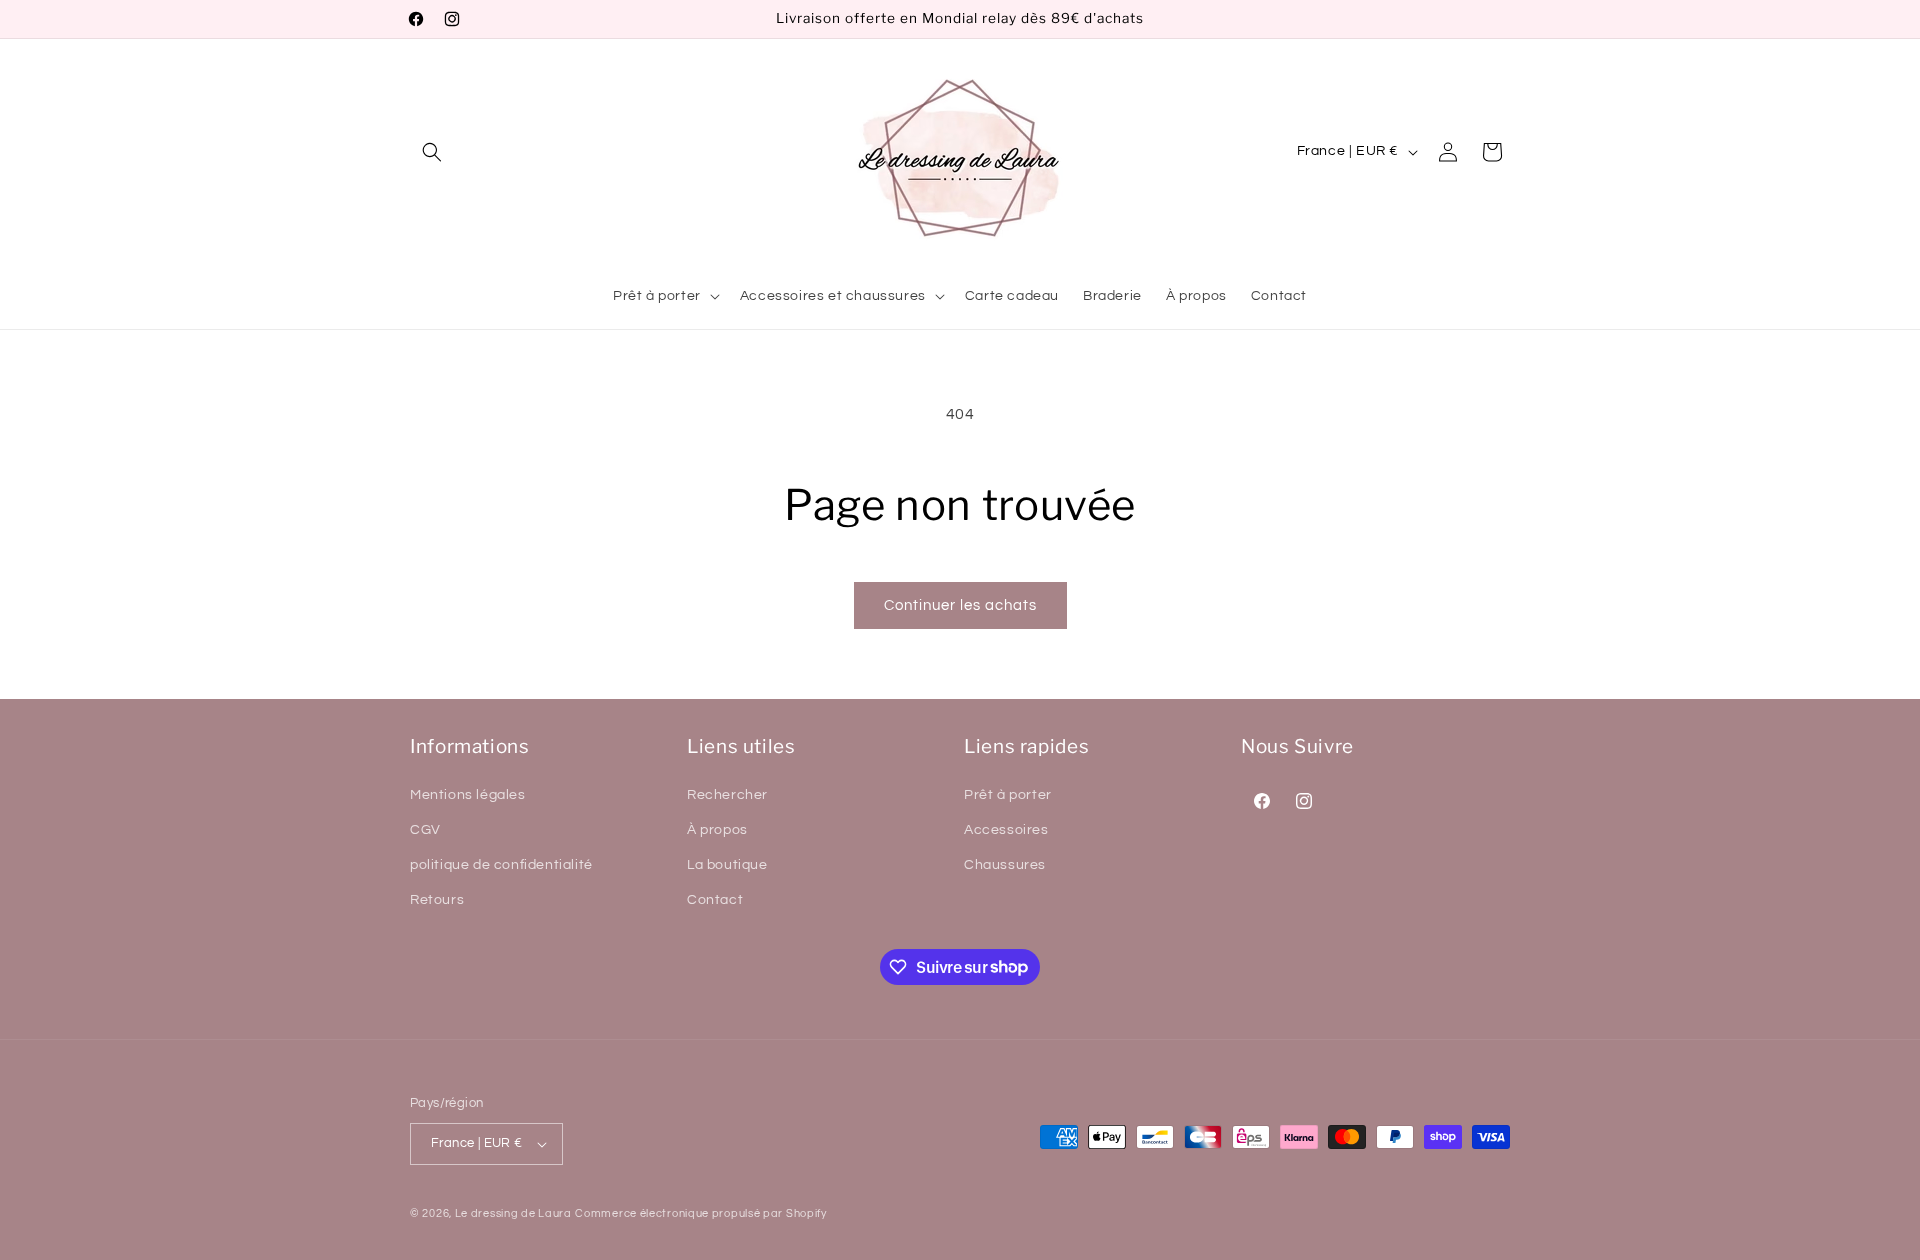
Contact (715, 900)
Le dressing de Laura (513, 1213)
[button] (432, 152)
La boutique (727, 865)
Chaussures (1005, 865)
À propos (717, 830)
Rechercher (727, 795)
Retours (437, 900)
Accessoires (1006, 830)
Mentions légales (468, 795)
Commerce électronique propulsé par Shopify (700, 1213)
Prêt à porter (1008, 795)
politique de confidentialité (501, 865)
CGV (425, 830)
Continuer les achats (960, 605)
